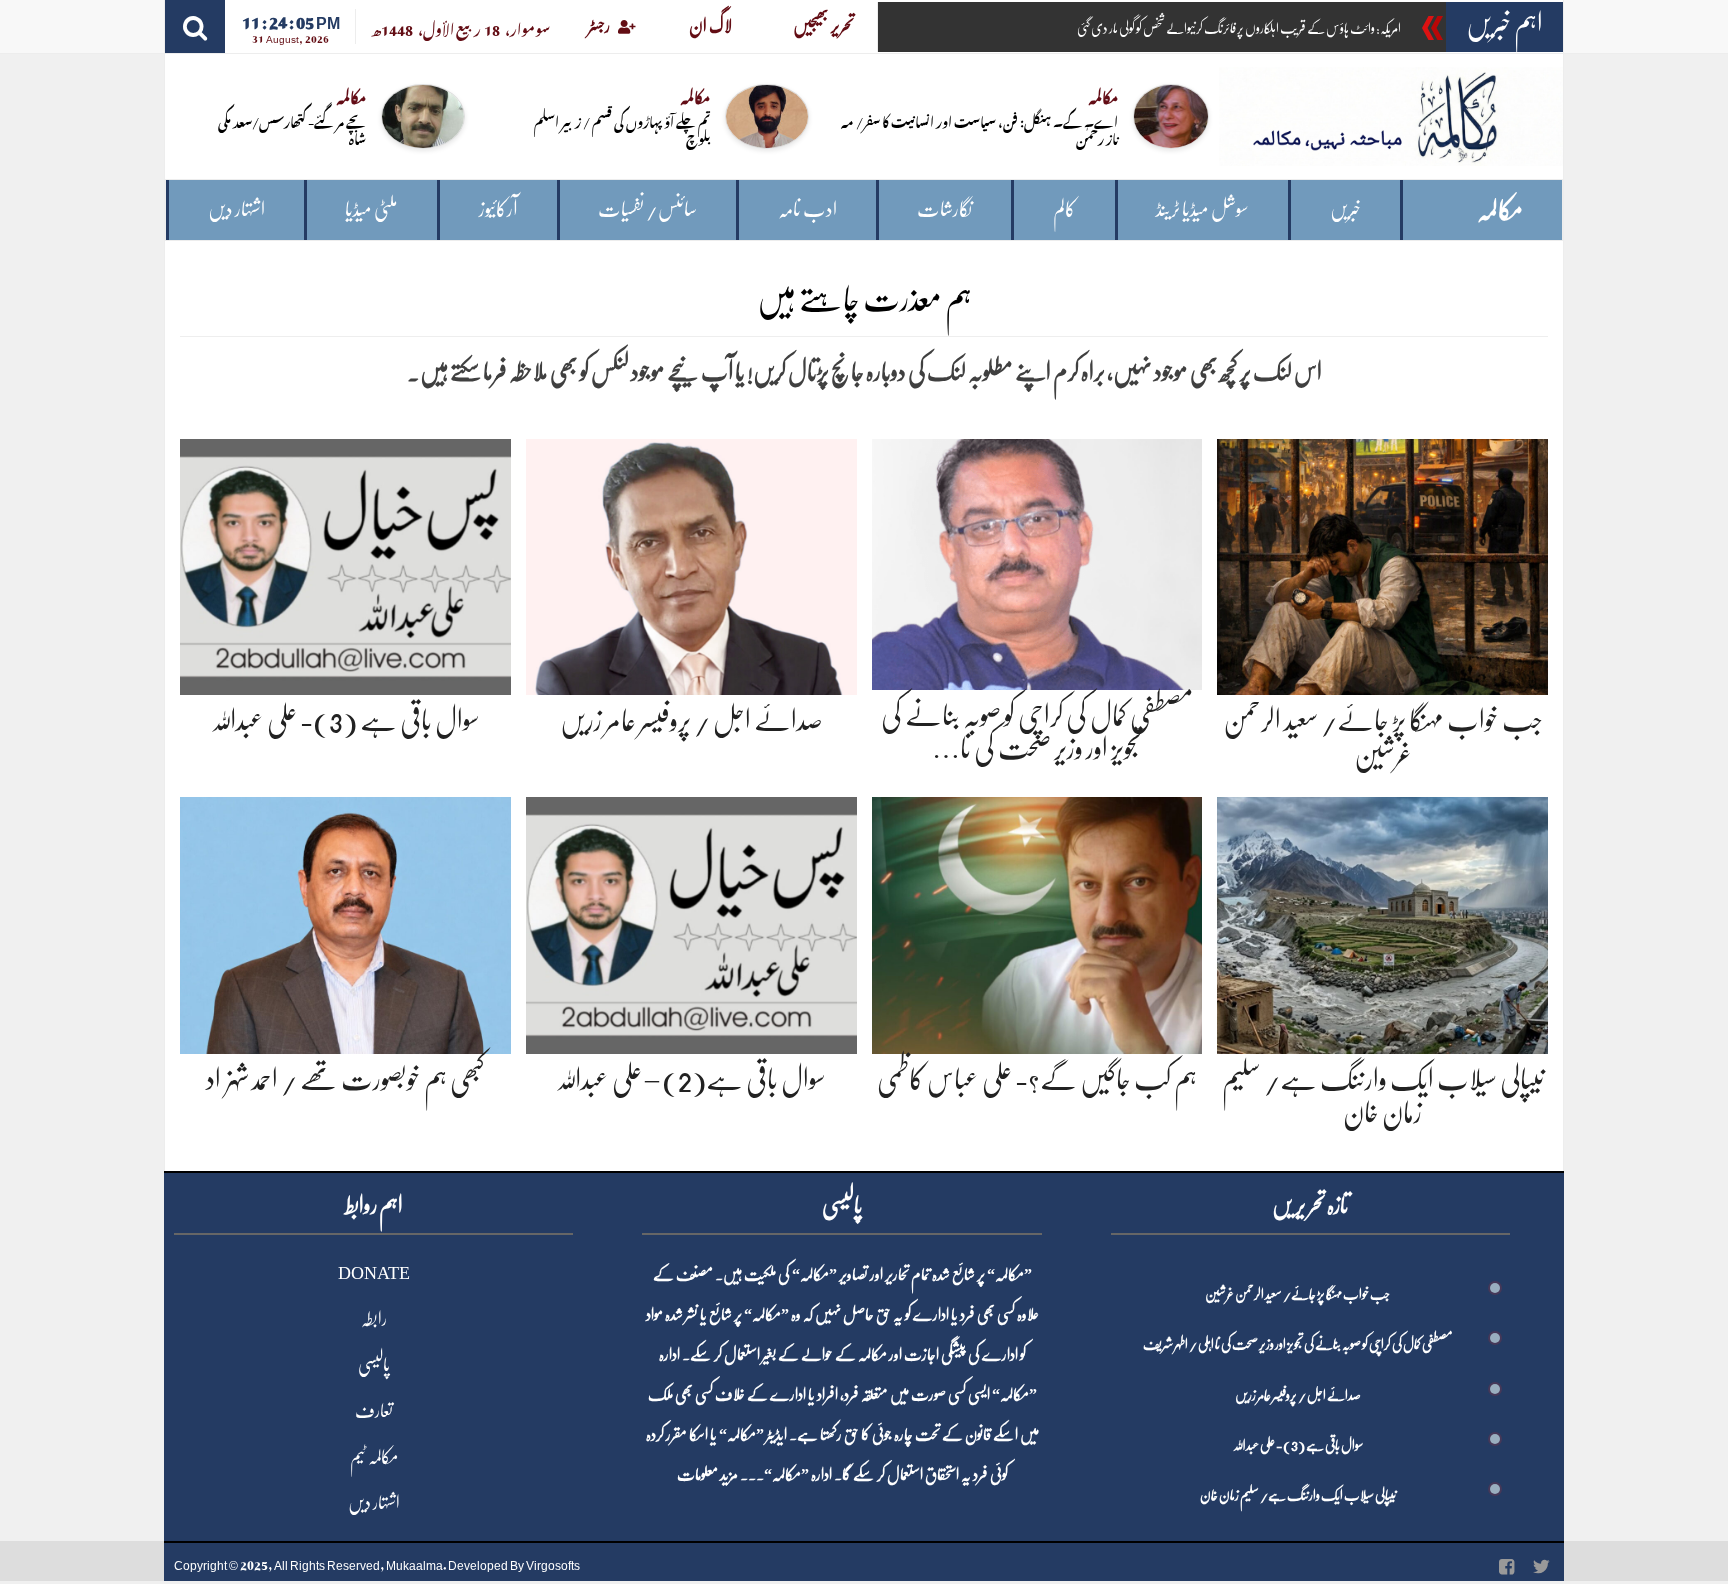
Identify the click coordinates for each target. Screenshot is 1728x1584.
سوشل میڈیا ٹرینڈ (1202, 209)
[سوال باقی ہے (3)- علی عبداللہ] (345, 563)
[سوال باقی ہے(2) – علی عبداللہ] (691, 921)
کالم (1064, 209)
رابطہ (374, 1319)
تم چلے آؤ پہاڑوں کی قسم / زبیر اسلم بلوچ (622, 129)
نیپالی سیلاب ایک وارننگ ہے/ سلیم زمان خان (1298, 1495)
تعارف (374, 1411)
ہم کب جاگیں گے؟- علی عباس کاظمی (1037, 1080)
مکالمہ (1500, 210)
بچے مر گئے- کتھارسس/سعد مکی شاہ (292, 129)
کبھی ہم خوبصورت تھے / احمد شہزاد (345, 1080)
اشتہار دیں (236, 209)
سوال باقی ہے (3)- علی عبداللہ (345, 721)
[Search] (195, 26)
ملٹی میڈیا (371, 209)
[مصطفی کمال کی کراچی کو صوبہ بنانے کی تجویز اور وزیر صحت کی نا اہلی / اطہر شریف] (1037, 560)
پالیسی (374, 1365)
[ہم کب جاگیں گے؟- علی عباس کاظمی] (1037, 921)
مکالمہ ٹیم (374, 1457)
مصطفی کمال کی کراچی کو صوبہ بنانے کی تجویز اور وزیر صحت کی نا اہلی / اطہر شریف (1298, 1344)
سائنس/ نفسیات (647, 209)
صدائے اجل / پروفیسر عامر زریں (691, 721)
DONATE (374, 1273)
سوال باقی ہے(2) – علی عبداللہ (691, 1080)
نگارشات (944, 209)
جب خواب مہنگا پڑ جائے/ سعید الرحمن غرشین (1297, 1294)
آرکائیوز (498, 209)
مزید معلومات (707, 1475)
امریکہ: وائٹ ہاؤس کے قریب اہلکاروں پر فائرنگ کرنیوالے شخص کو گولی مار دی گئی (1239, 28)
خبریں (1345, 209)
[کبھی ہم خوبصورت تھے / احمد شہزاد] (345, 921)
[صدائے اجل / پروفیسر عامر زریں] (691, 563)
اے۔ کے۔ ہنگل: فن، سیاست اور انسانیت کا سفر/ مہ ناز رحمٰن (979, 129)
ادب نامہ (807, 209)
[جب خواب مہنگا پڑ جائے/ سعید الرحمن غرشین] (1382, 563)
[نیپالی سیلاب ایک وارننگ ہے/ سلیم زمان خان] (1382, 921)
